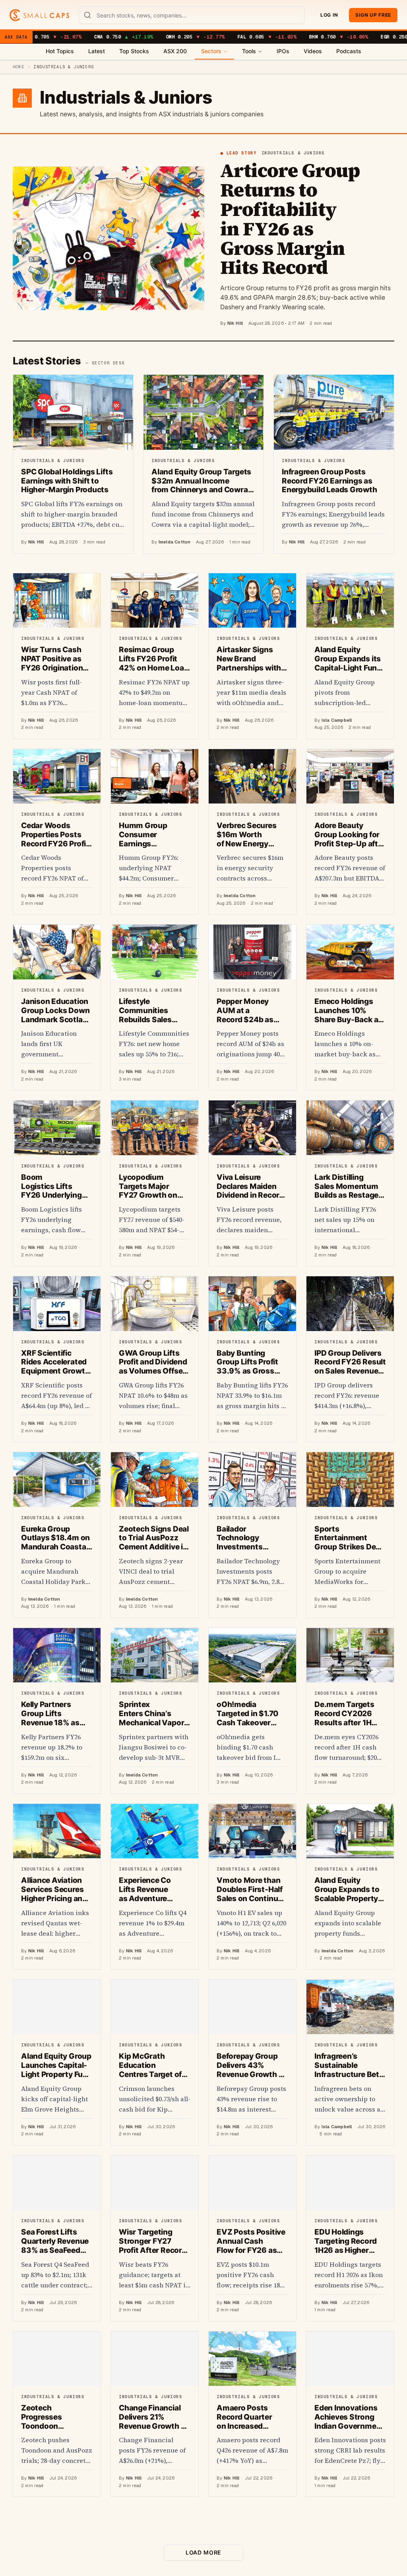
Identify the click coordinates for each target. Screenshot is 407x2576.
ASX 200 (175, 51)
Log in (329, 15)
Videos (313, 51)
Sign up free (373, 15)
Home (18, 67)
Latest (97, 51)
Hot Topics (60, 51)
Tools (249, 51)
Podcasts (349, 51)
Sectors (211, 51)
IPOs (283, 51)
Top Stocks (134, 51)
